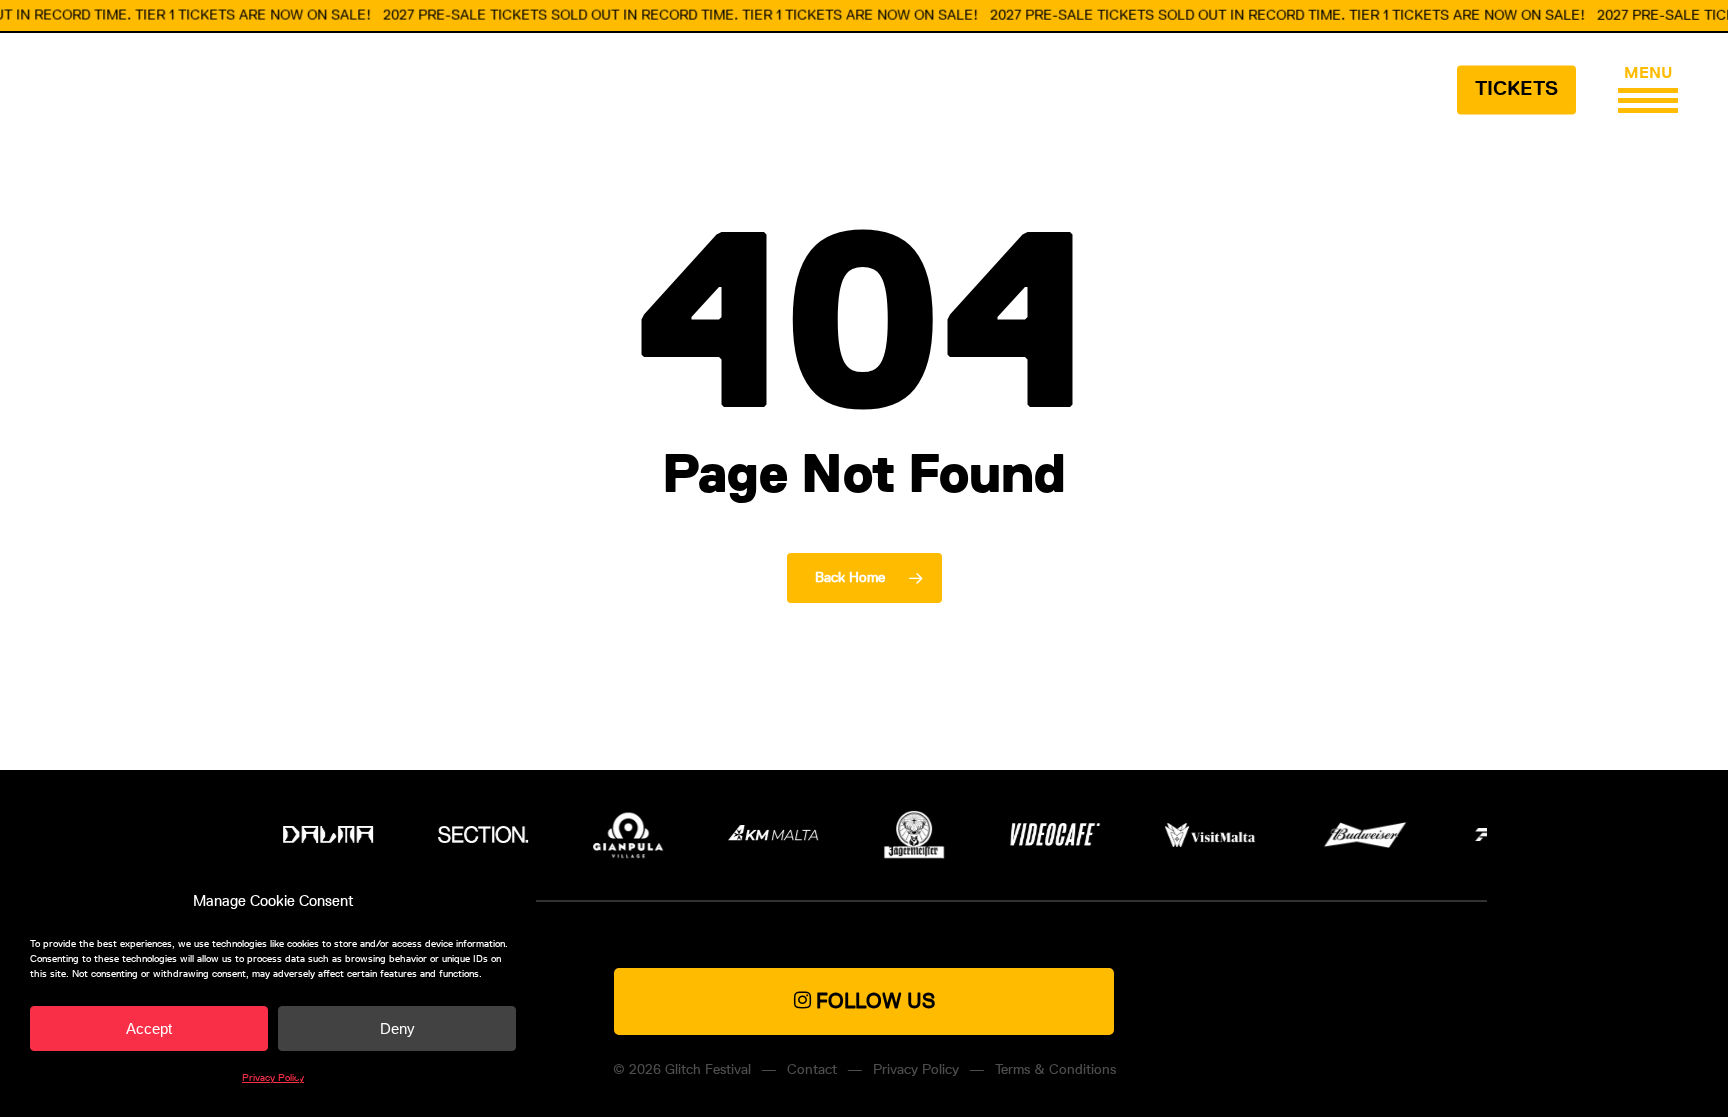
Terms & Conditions (1055, 1069)
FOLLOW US (873, 1000)
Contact (812, 1069)
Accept (149, 1028)
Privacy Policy (273, 1077)
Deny (397, 1028)
